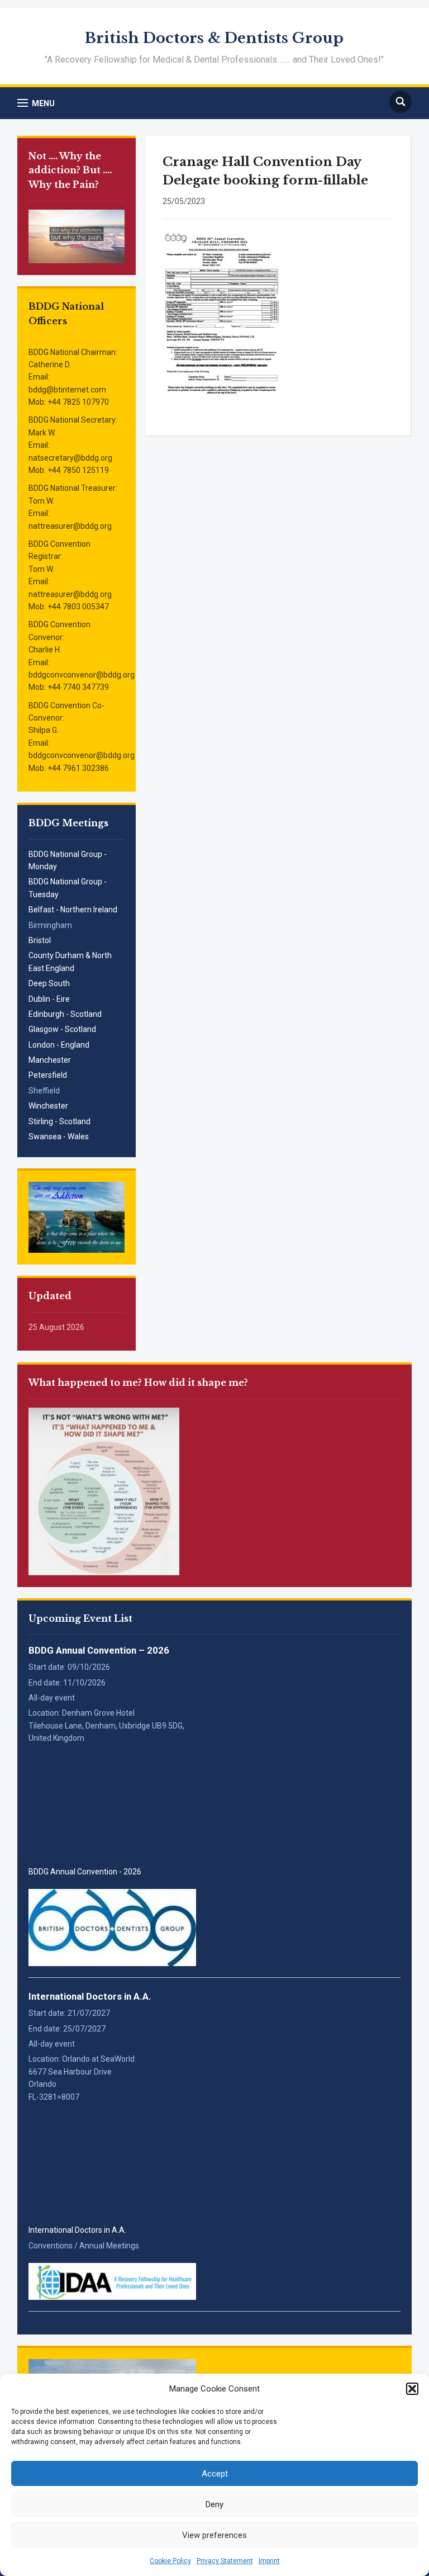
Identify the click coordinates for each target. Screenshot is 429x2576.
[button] (412, 2389)
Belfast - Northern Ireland (73, 910)
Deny (214, 2504)
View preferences (214, 2535)
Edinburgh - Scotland (65, 1014)
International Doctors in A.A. (90, 1996)
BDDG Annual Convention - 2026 (85, 1872)
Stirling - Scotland (59, 1121)
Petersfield (48, 1075)
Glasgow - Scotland (62, 1029)
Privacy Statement (225, 2561)
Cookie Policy (170, 2561)
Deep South (49, 983)
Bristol (40, 940)
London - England (59, 1045)
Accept (215, 2474)
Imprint (269, 2561)
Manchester (50, 1060)
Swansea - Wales (59, 1137)
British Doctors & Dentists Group (214, 38)
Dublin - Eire (49, 999)
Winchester (48, 1106)
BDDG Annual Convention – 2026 (99, 1650)
